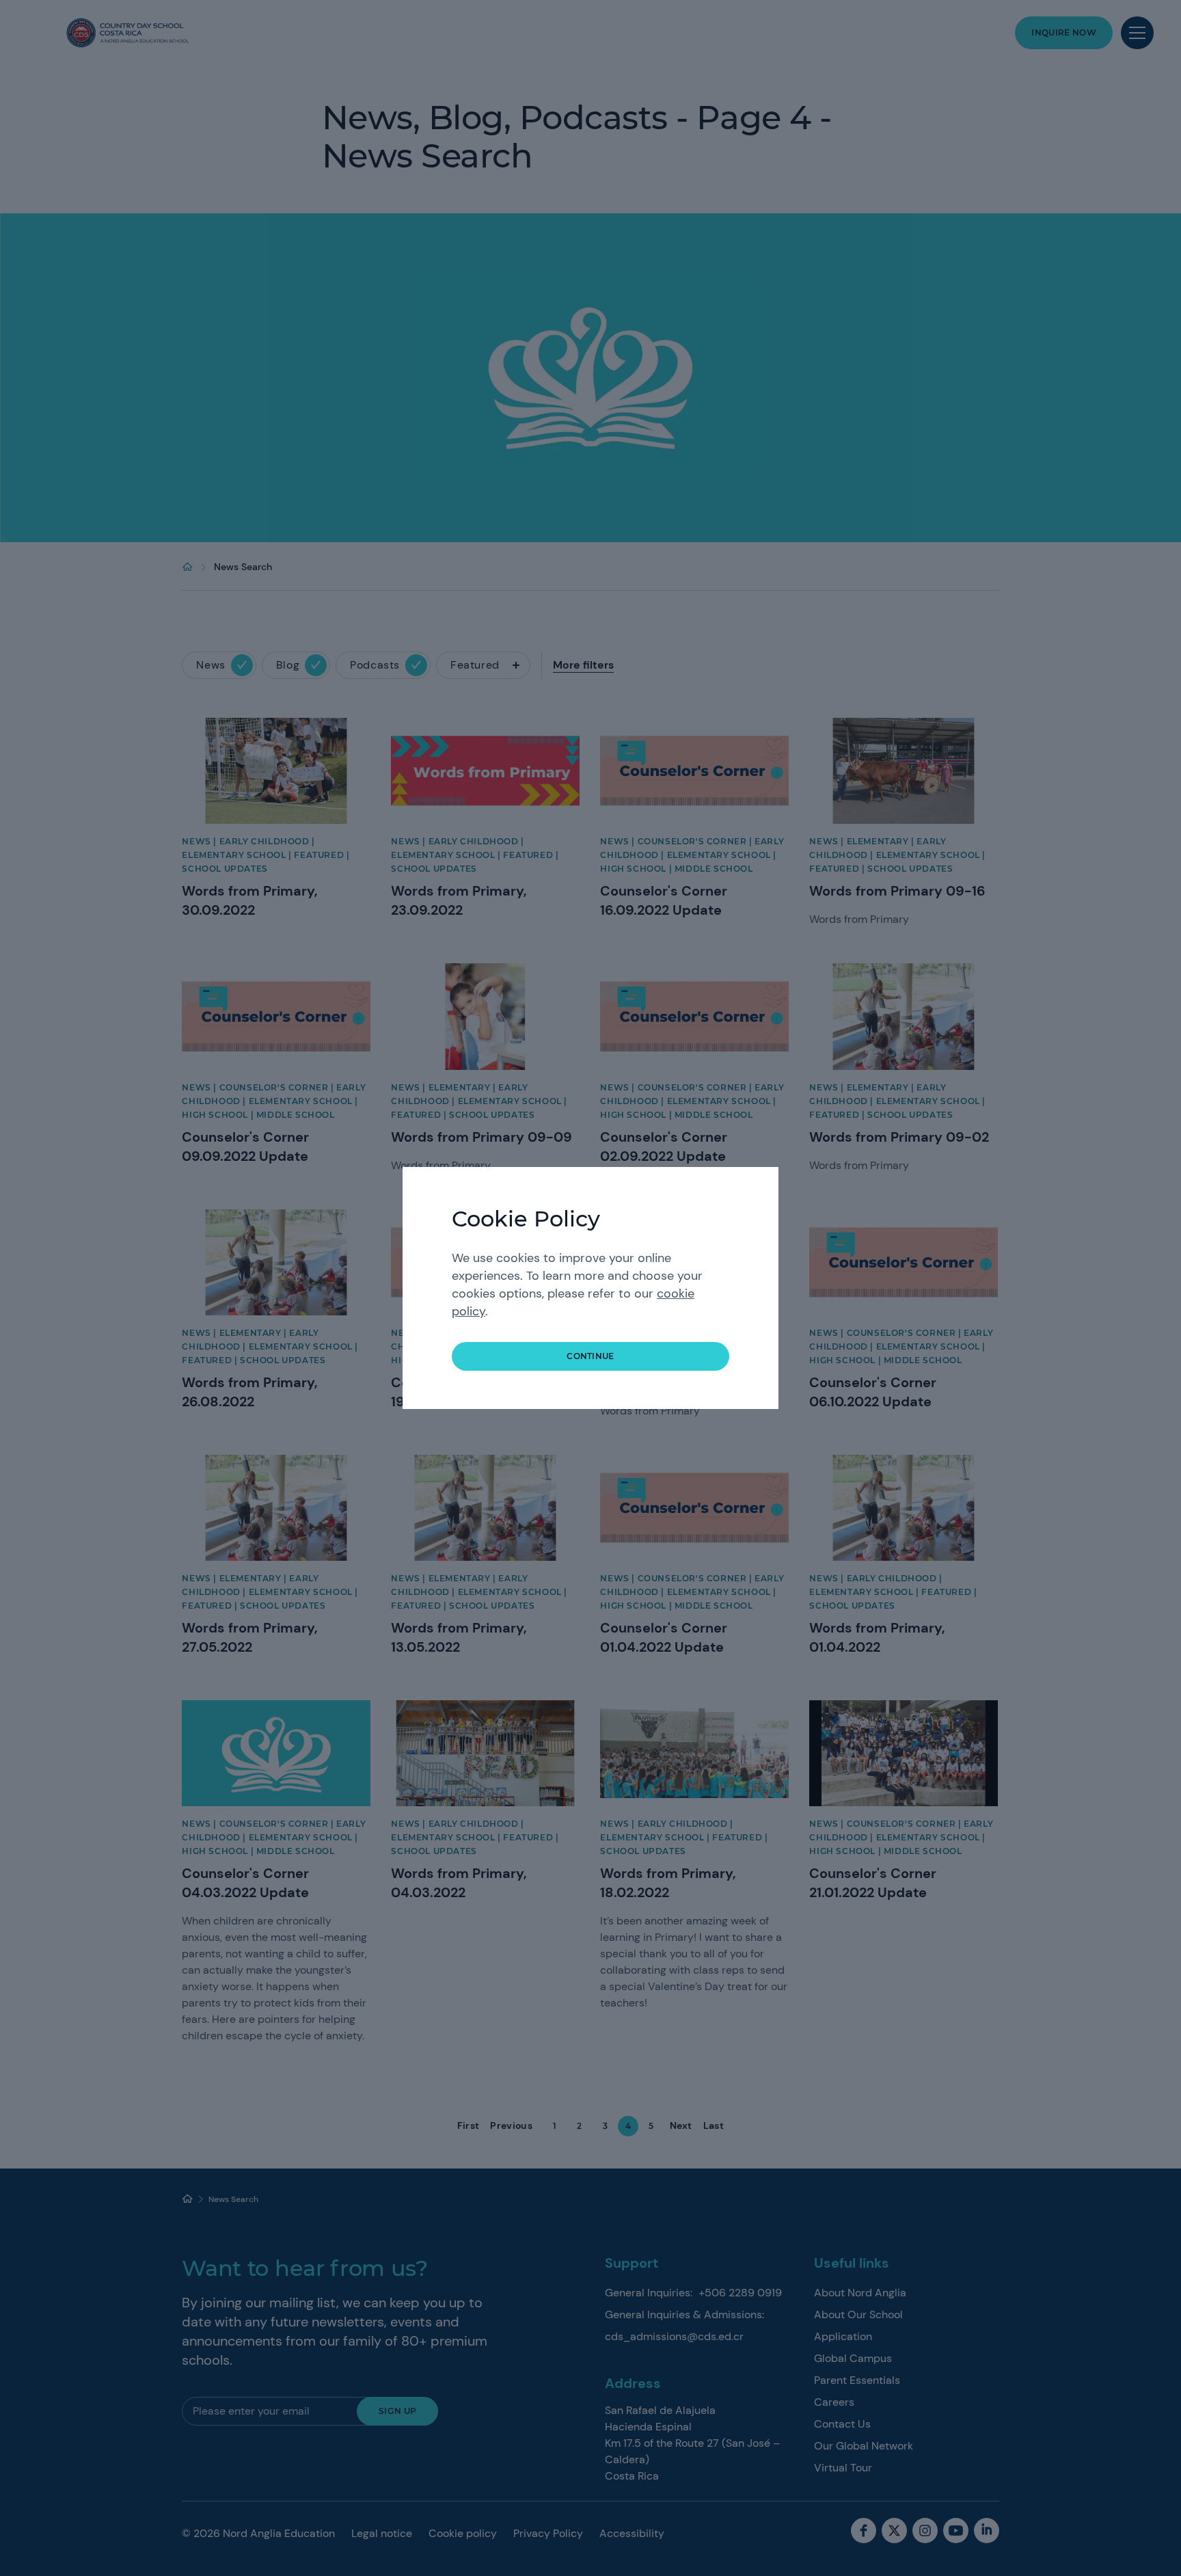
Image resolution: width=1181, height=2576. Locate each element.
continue (590, 1356)
